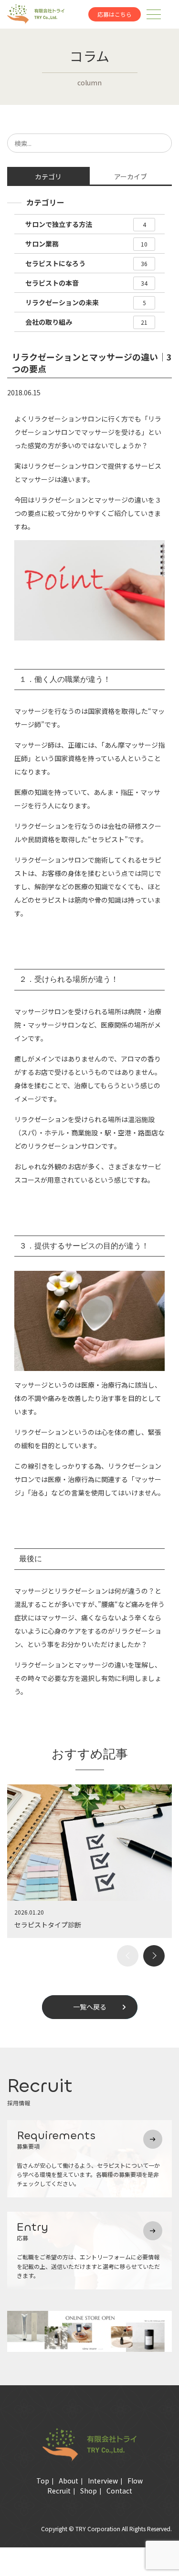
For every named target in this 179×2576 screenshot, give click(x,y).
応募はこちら (115, 14)
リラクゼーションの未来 (85, 302)
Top (43, 2481)
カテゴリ (48, 176)
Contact (119, 2491)
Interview (103, 2481)
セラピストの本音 (86, 283)
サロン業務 (86, 244)
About (68, 2481)
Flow (135, 2481)
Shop (89, 2491)
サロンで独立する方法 (85, 224)
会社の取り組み (86, 322)
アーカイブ (131, 176)
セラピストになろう (86, 263)
